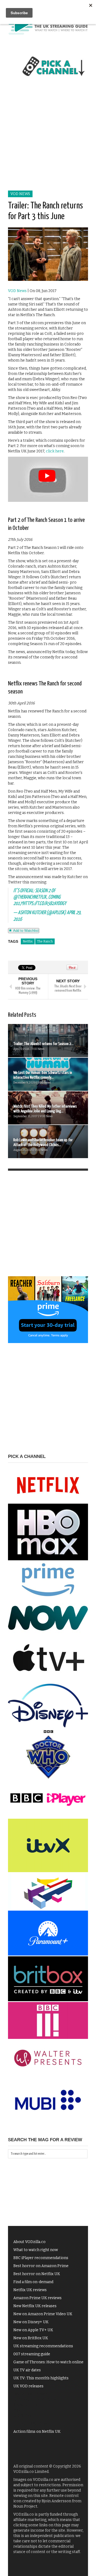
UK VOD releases (28, 2386)
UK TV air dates (27, 2370)
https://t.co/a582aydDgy (45, 904)
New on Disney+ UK (31, 2322)
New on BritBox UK (31, 2338)
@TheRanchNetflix (30, 897)
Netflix (28, 941)
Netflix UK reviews (30, 2290)
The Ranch (45, 941)
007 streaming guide (32, 2354)
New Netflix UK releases (35, 2306)
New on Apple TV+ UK (33, 2330)
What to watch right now (36, 2250)
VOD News (20, 194)
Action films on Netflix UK (37, 2432)
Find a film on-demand (33, 2282)
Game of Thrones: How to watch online (48, 2362)
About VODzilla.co (29, 2242)
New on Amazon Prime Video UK (43, 2314)
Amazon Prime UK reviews (37, 2298)
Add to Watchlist (25, 931)
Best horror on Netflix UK (37, 2274)
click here (55, 451)
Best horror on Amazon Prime (41, 2266)
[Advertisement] (48, 139)
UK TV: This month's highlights (41, 2378)
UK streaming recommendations (43, 2346)
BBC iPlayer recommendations (41, 2258)
